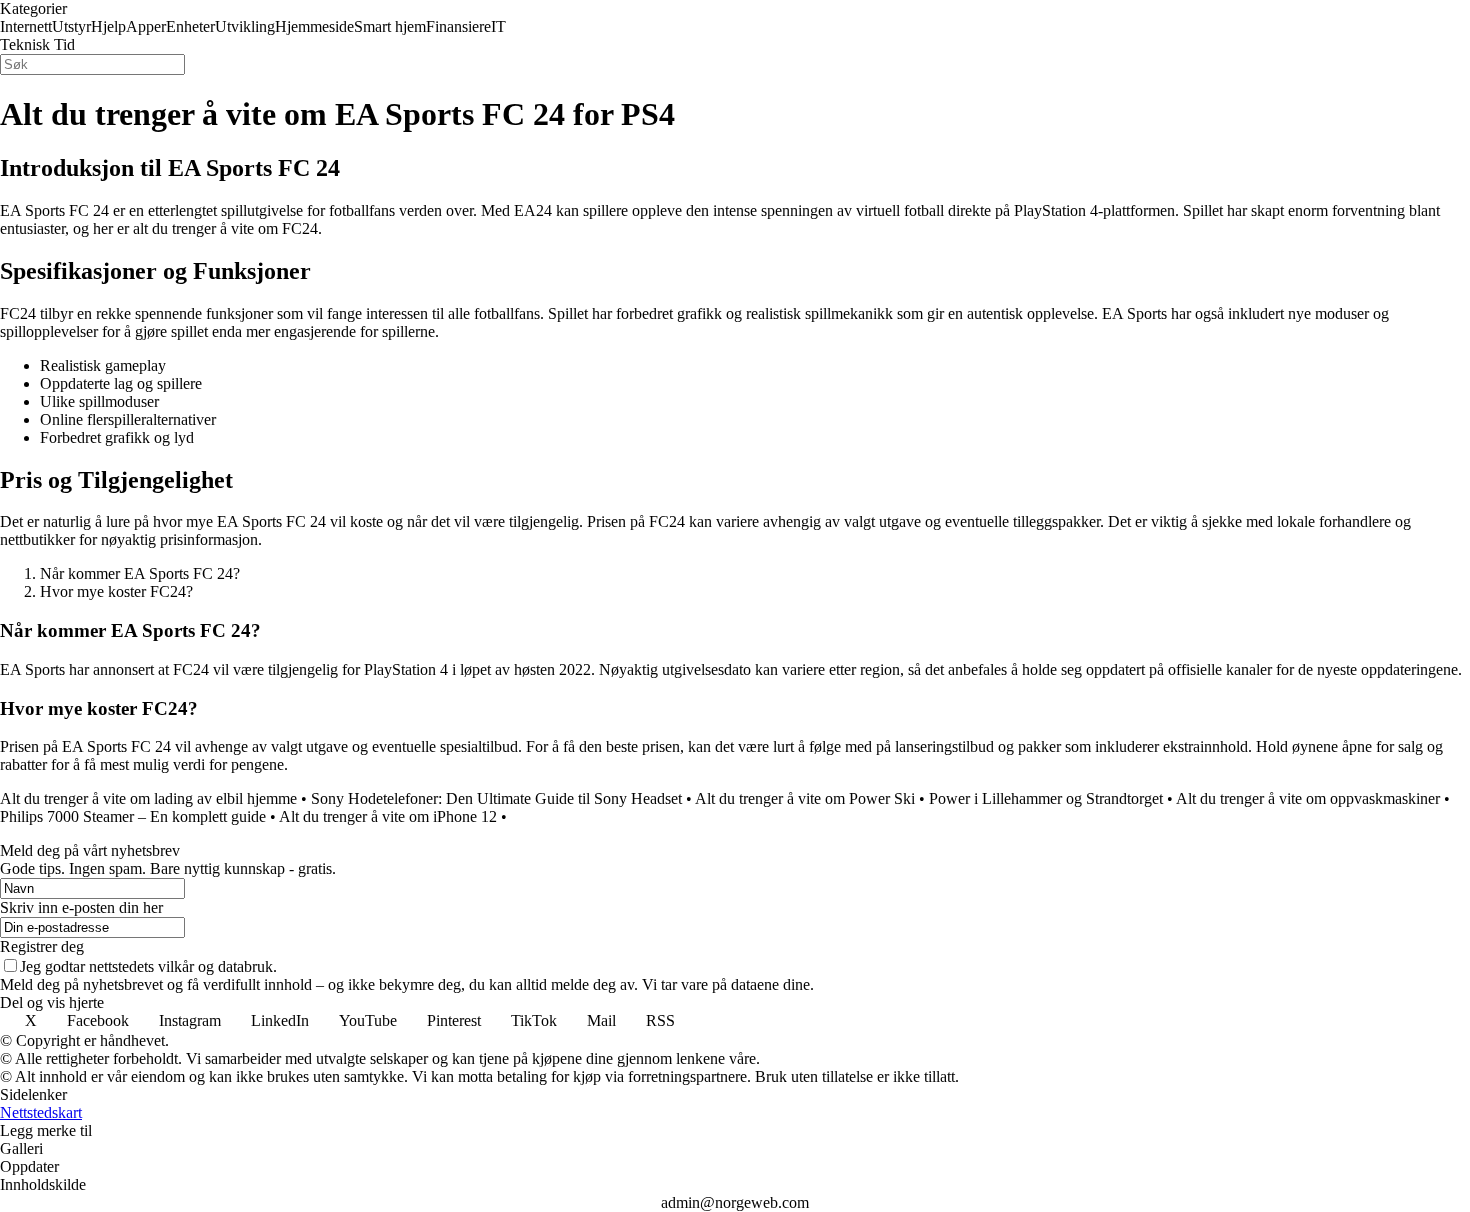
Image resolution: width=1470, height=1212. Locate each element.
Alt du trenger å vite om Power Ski (805, 798)
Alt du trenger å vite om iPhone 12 (388, 816)
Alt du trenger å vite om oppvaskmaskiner (1308, 798)
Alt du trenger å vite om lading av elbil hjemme (148, 798)
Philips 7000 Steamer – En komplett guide (133, 816)
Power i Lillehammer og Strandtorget (1046, 798)
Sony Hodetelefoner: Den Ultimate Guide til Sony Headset (496, 798)
